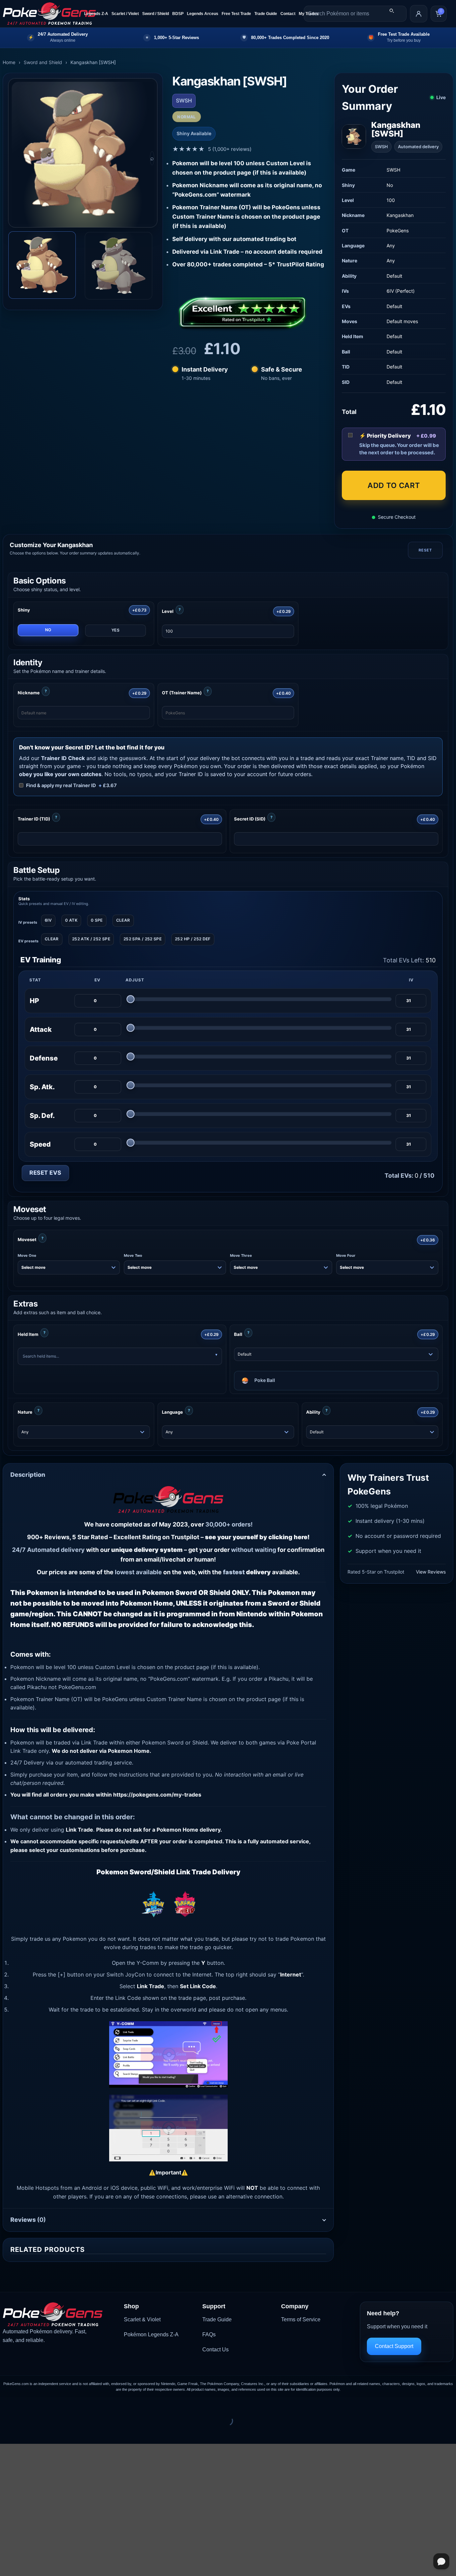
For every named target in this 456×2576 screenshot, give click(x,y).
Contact (288, 14)
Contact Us (215, 2350)
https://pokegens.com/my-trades (157, 1795)
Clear (123, 920)
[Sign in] (419, 14)
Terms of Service (301, 2319)
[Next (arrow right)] (26, 2432)
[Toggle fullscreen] (26, 2404)
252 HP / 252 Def (193, 939)
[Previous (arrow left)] (7, 2432)
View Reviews (431, 1572)
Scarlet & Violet (142, 2319)
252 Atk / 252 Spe (91, 939)
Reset (425, 550)
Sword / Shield (156, 14)
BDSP (178, 14)
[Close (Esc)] (65, 2404)
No (48, 630)
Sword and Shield (43, 62)
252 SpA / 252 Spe (143, 939)
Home (9, 62)
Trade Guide (266, 14)
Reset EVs (45, 1173)
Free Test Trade (236, 14)
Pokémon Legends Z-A (151, 2334)
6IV (48, 920)
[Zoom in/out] (7, 2404)
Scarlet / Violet (125, 14)
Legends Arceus (203, 14)
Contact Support (394, 2346)
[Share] (46, 2404)
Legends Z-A (96, 14)
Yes (116, 630)
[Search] (392, 11)
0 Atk (71, 920)
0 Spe (97, 920)
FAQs (209, 2334)
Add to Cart (394, 485)
